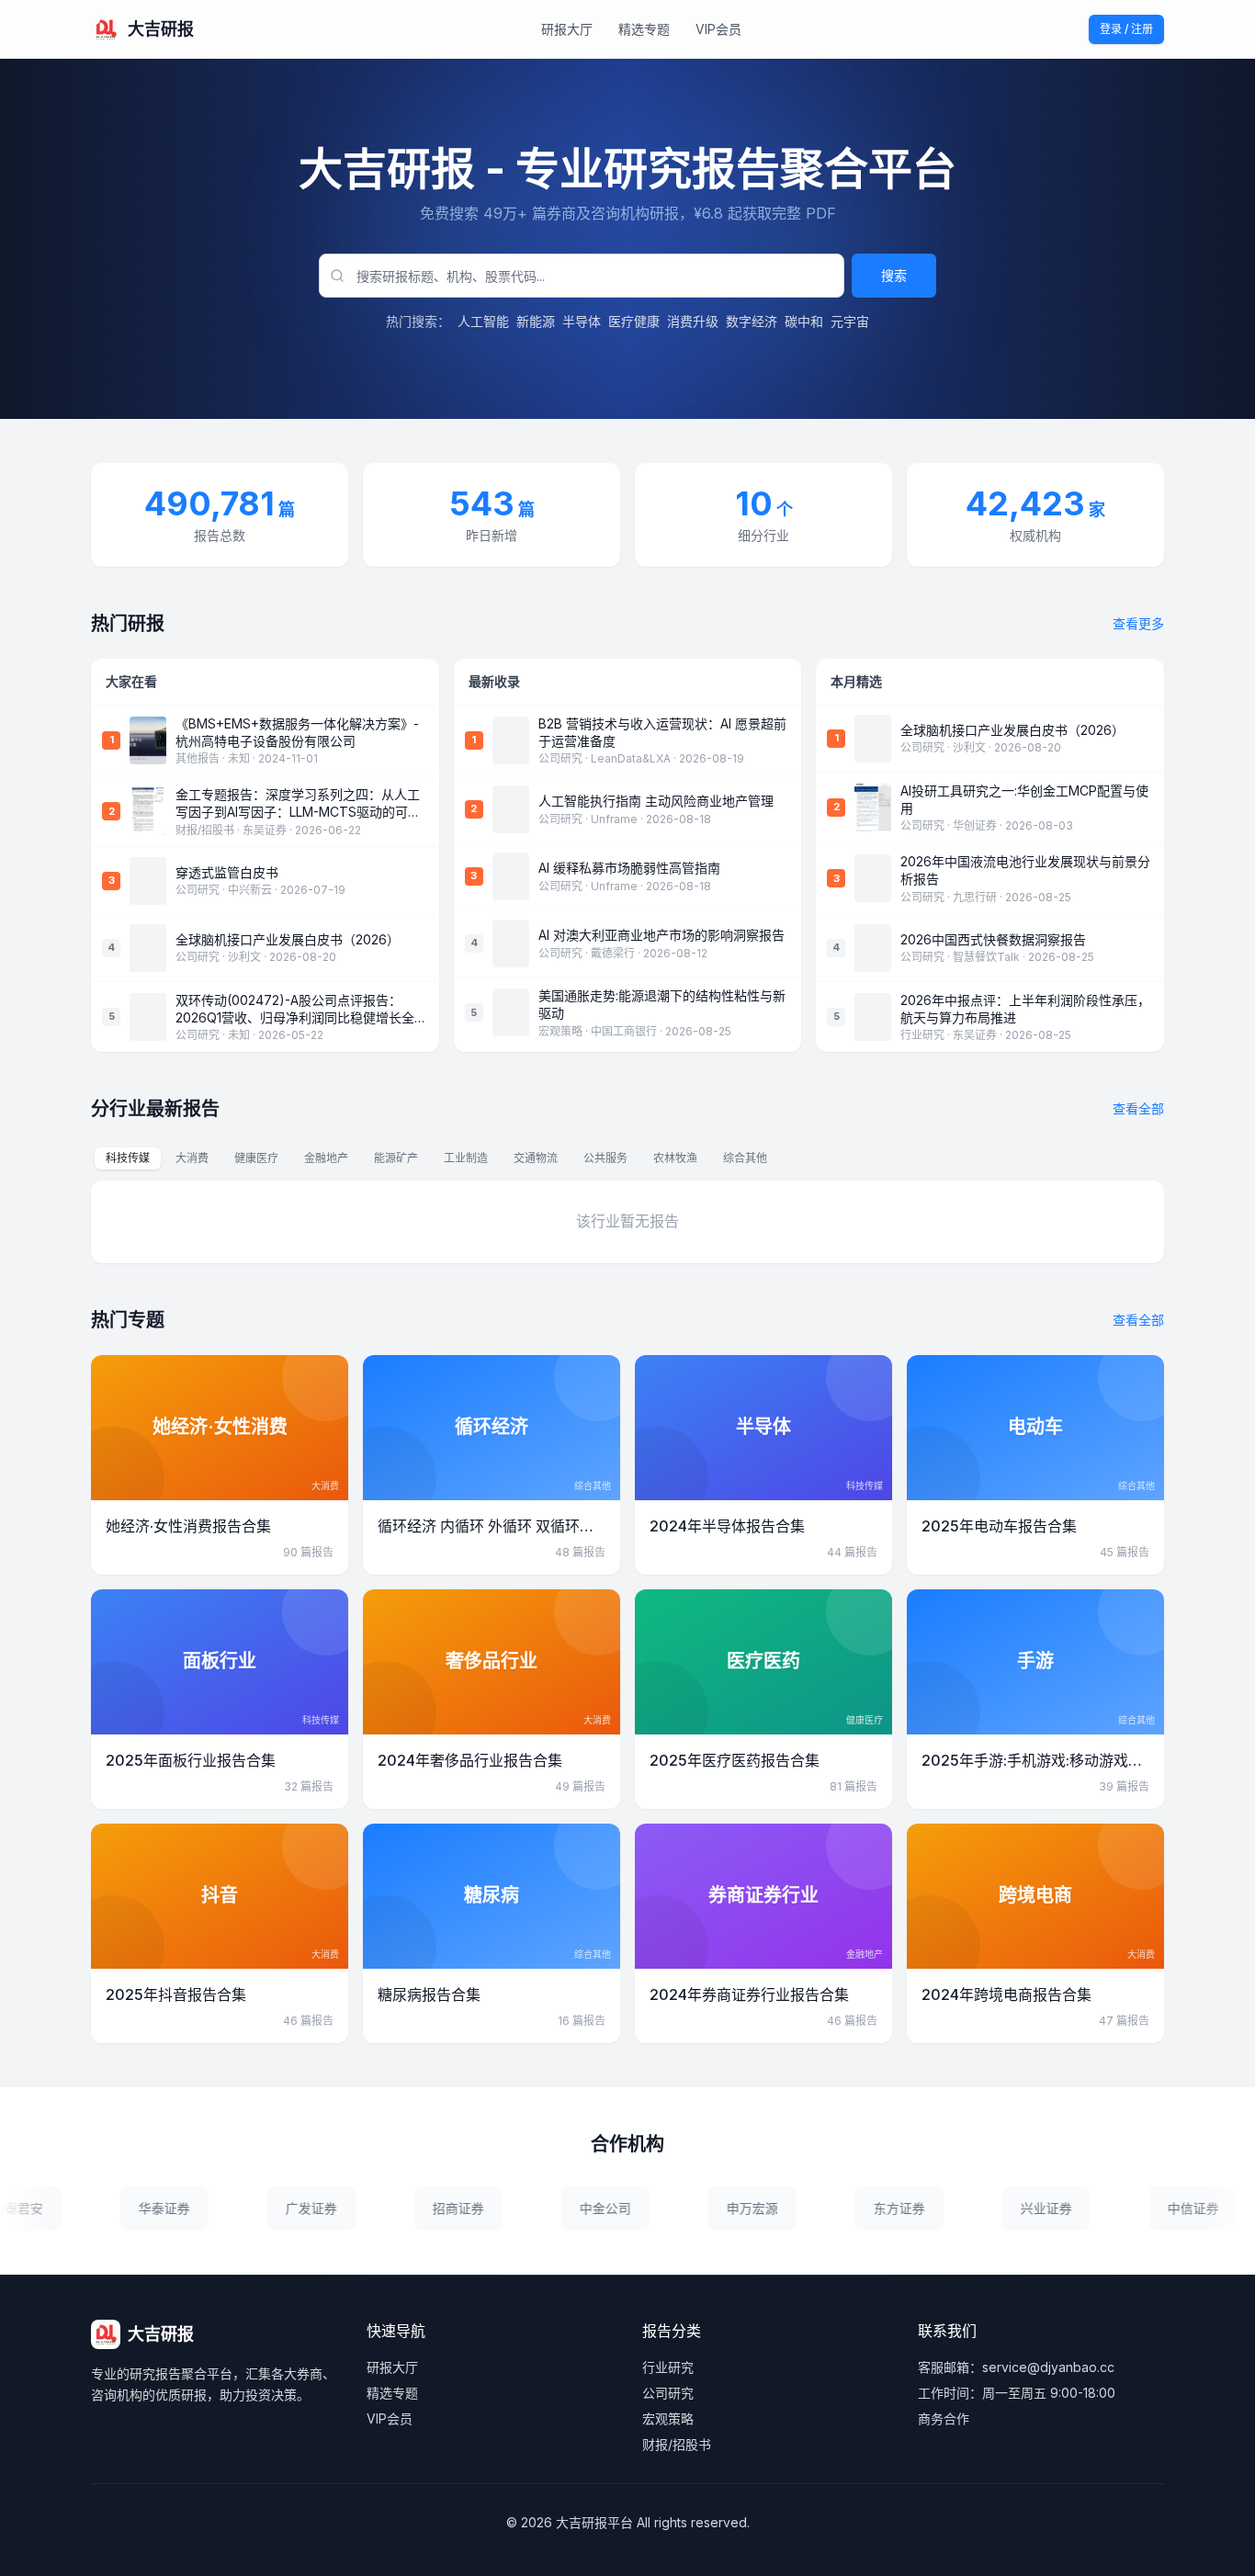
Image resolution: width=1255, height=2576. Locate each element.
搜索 (894, 275)
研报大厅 (567, 29)
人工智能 (483, 321)
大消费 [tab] (192, 1158)
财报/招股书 (677, 2444)
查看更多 (1138, 623)
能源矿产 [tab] (396, 1158)
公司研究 (668, 2393)
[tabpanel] (627, 1222)
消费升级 (693, 321)
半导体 (582, 321)
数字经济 (752, 321)
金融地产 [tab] (326, 1158)
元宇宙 (850, 321)
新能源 (536, 321)
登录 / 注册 (1126, 29)
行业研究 (668, 2367)
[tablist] (436, 1158)
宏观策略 (668, 2418)
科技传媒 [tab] (128, 1158)
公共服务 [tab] (605, 1158)
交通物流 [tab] (536, 1158)
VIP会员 (718, 29)
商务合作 (944, 2418)
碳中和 (804, 321)
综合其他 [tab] (745, 1158)
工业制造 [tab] (466, 1158)
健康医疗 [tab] (256, 1158)
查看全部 (1138, 1108)
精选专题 (644, 29)
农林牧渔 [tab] (675, 1158)
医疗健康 (634, 321)
